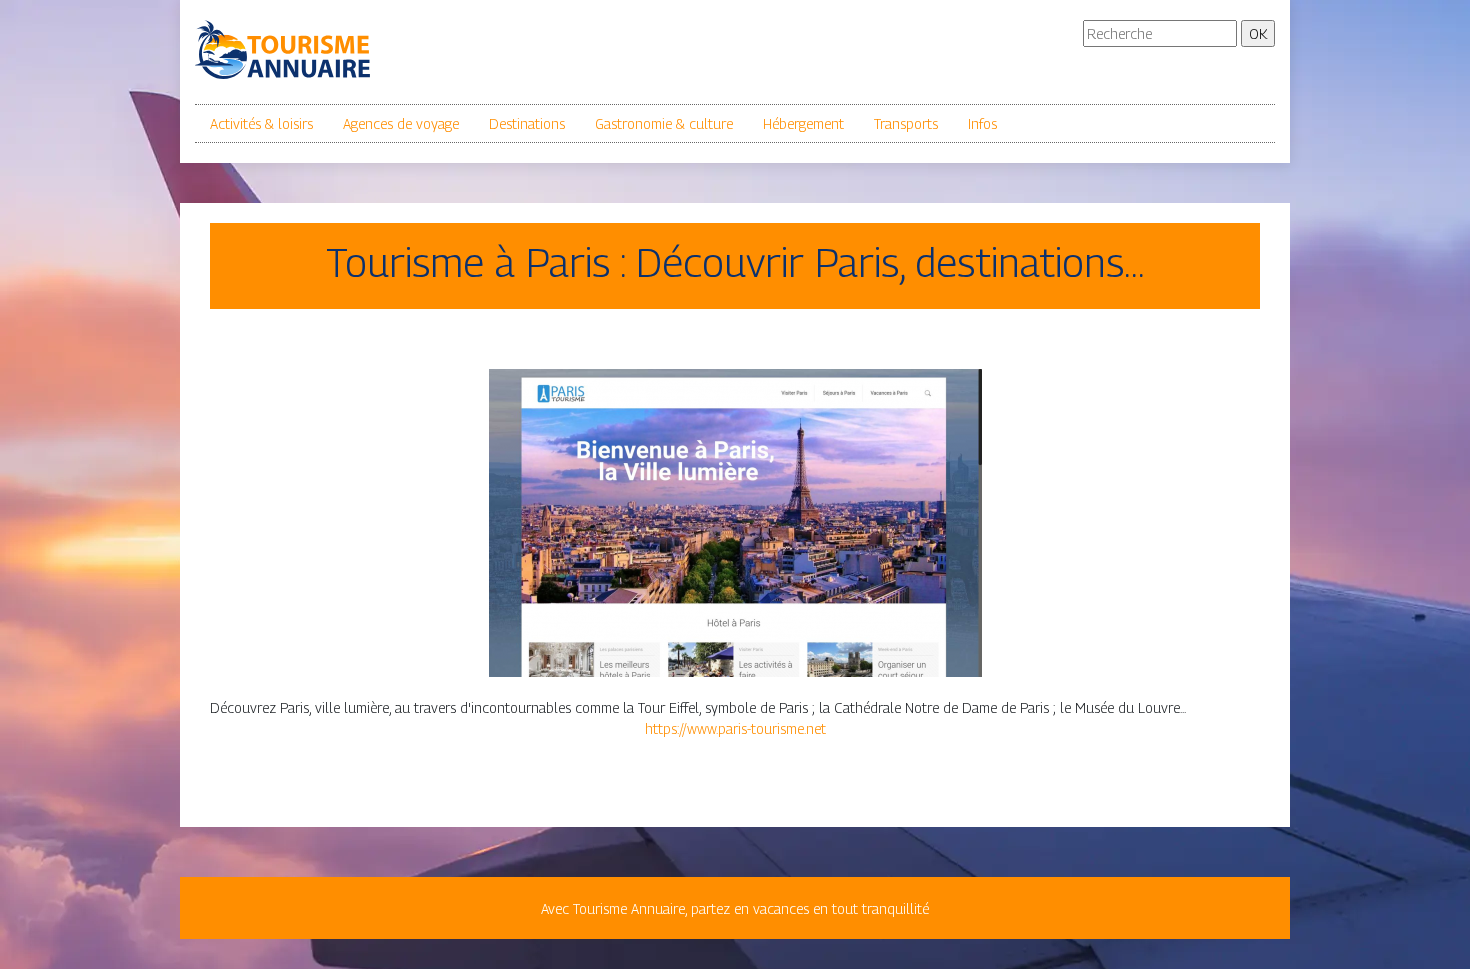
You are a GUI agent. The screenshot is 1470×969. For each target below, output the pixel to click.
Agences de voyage (401, 123)
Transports (906, 123)
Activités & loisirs (261, 123)
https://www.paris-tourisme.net (735, 728)
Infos (982, 123)
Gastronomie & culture (664, 123)
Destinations (527, 123)
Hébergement (803, 123)
